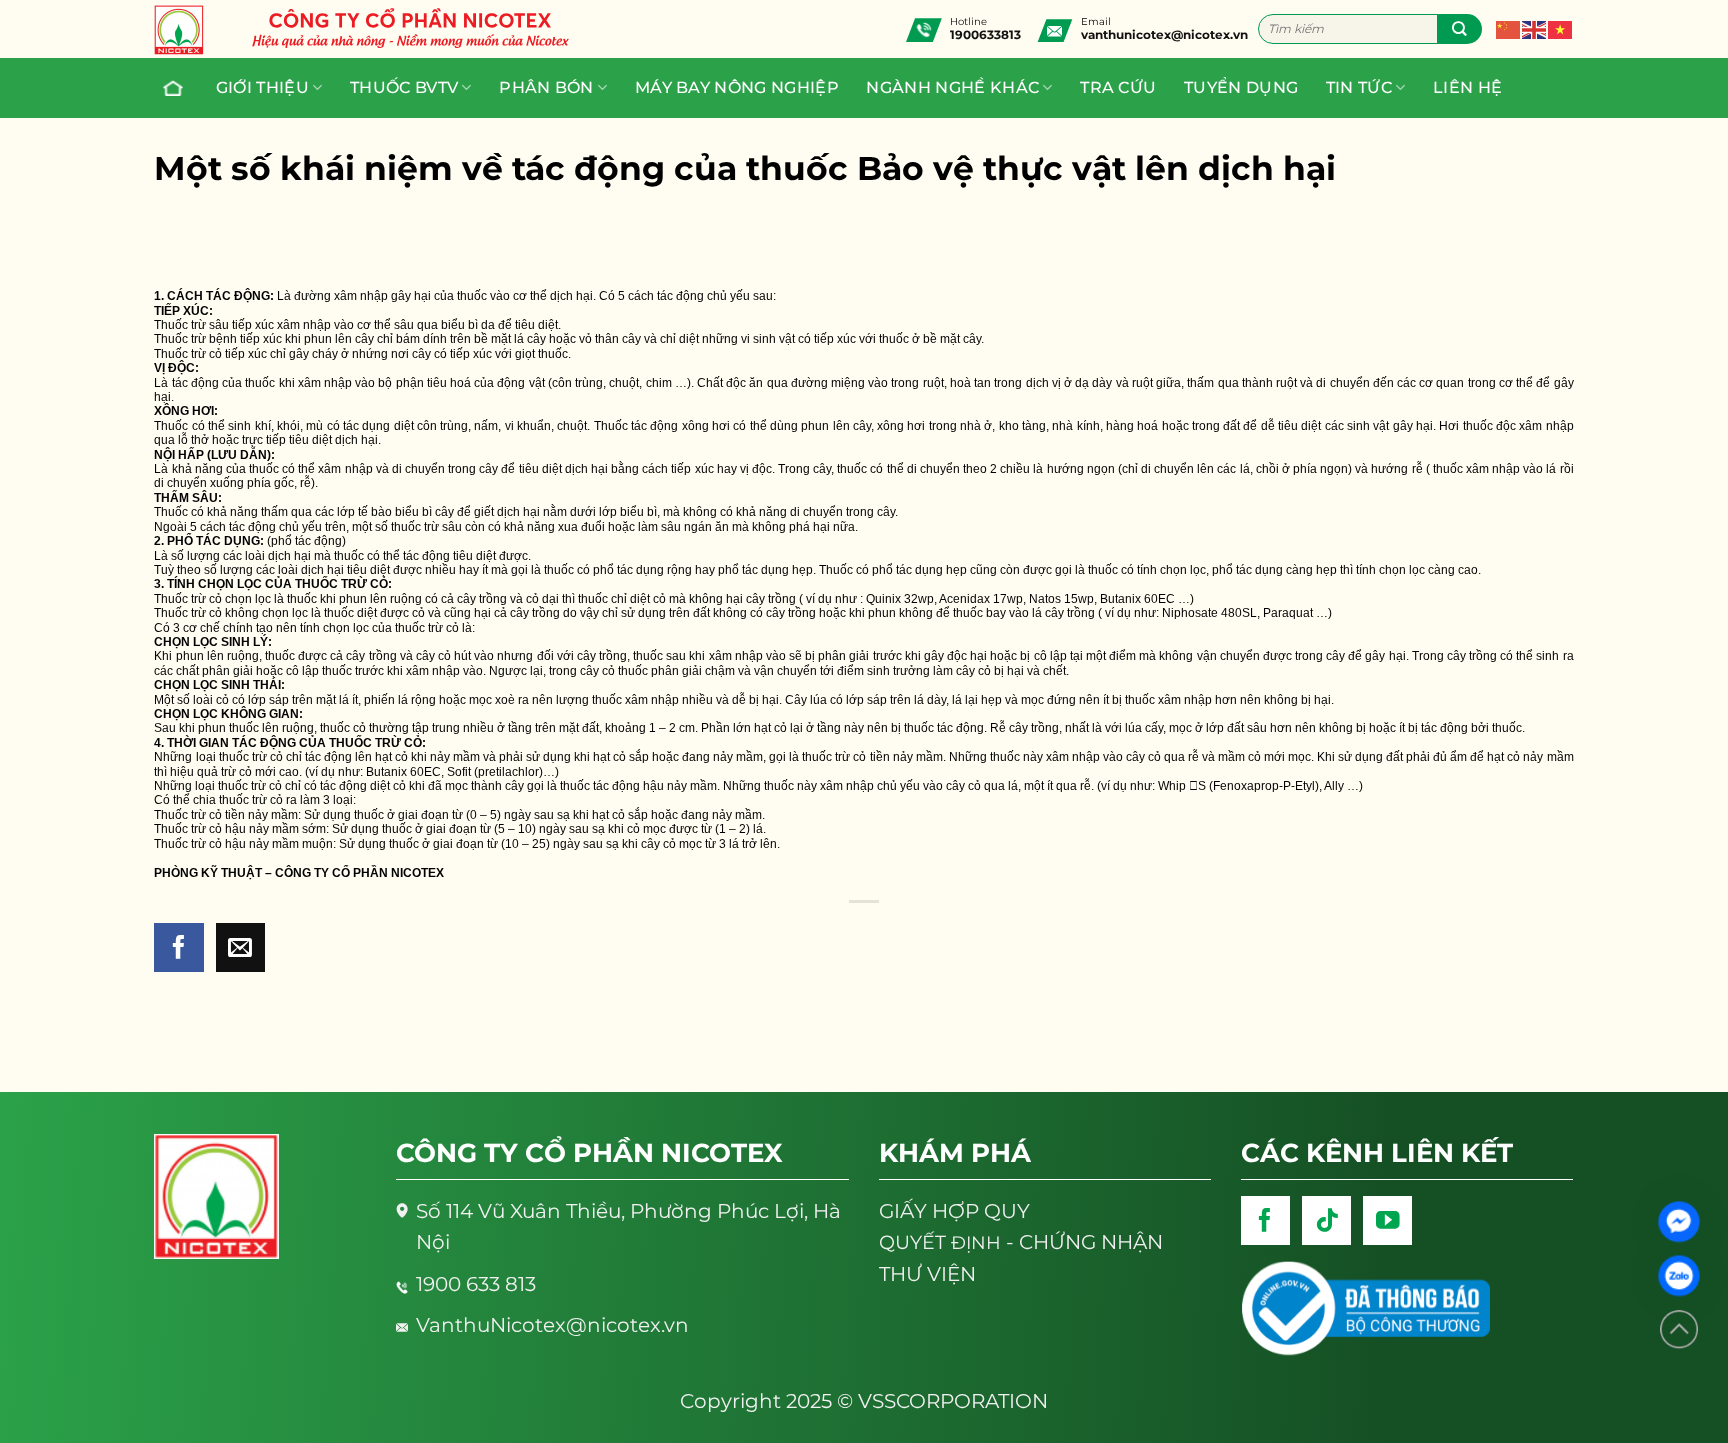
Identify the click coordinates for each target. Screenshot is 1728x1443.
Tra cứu (1118, 87)
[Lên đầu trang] (1679, 1329)
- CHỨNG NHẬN (1021, 1242)
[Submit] (1459, 29)
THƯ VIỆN (927, 1274)
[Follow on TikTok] (1326, 1220)
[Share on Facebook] (178, 947)
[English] (1535, 28)
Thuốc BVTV (404, 87)
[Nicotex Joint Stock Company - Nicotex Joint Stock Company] (189, 30)
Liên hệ (1467, 87)
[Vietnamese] (1561, 28)
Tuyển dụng (1241, 87)
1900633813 (985, 34)
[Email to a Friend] (240, 947)
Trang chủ (175, 88)
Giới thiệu (262, 87)
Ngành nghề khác (952, 87)
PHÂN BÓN (546, 87)
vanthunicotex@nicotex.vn (1164, 34)
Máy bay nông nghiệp (737, 87)
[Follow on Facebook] (1265, 1220)
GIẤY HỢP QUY (954, 1211)
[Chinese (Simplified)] (1509, 28)
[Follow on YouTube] (1387, 1220)
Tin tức (1359, 87)
